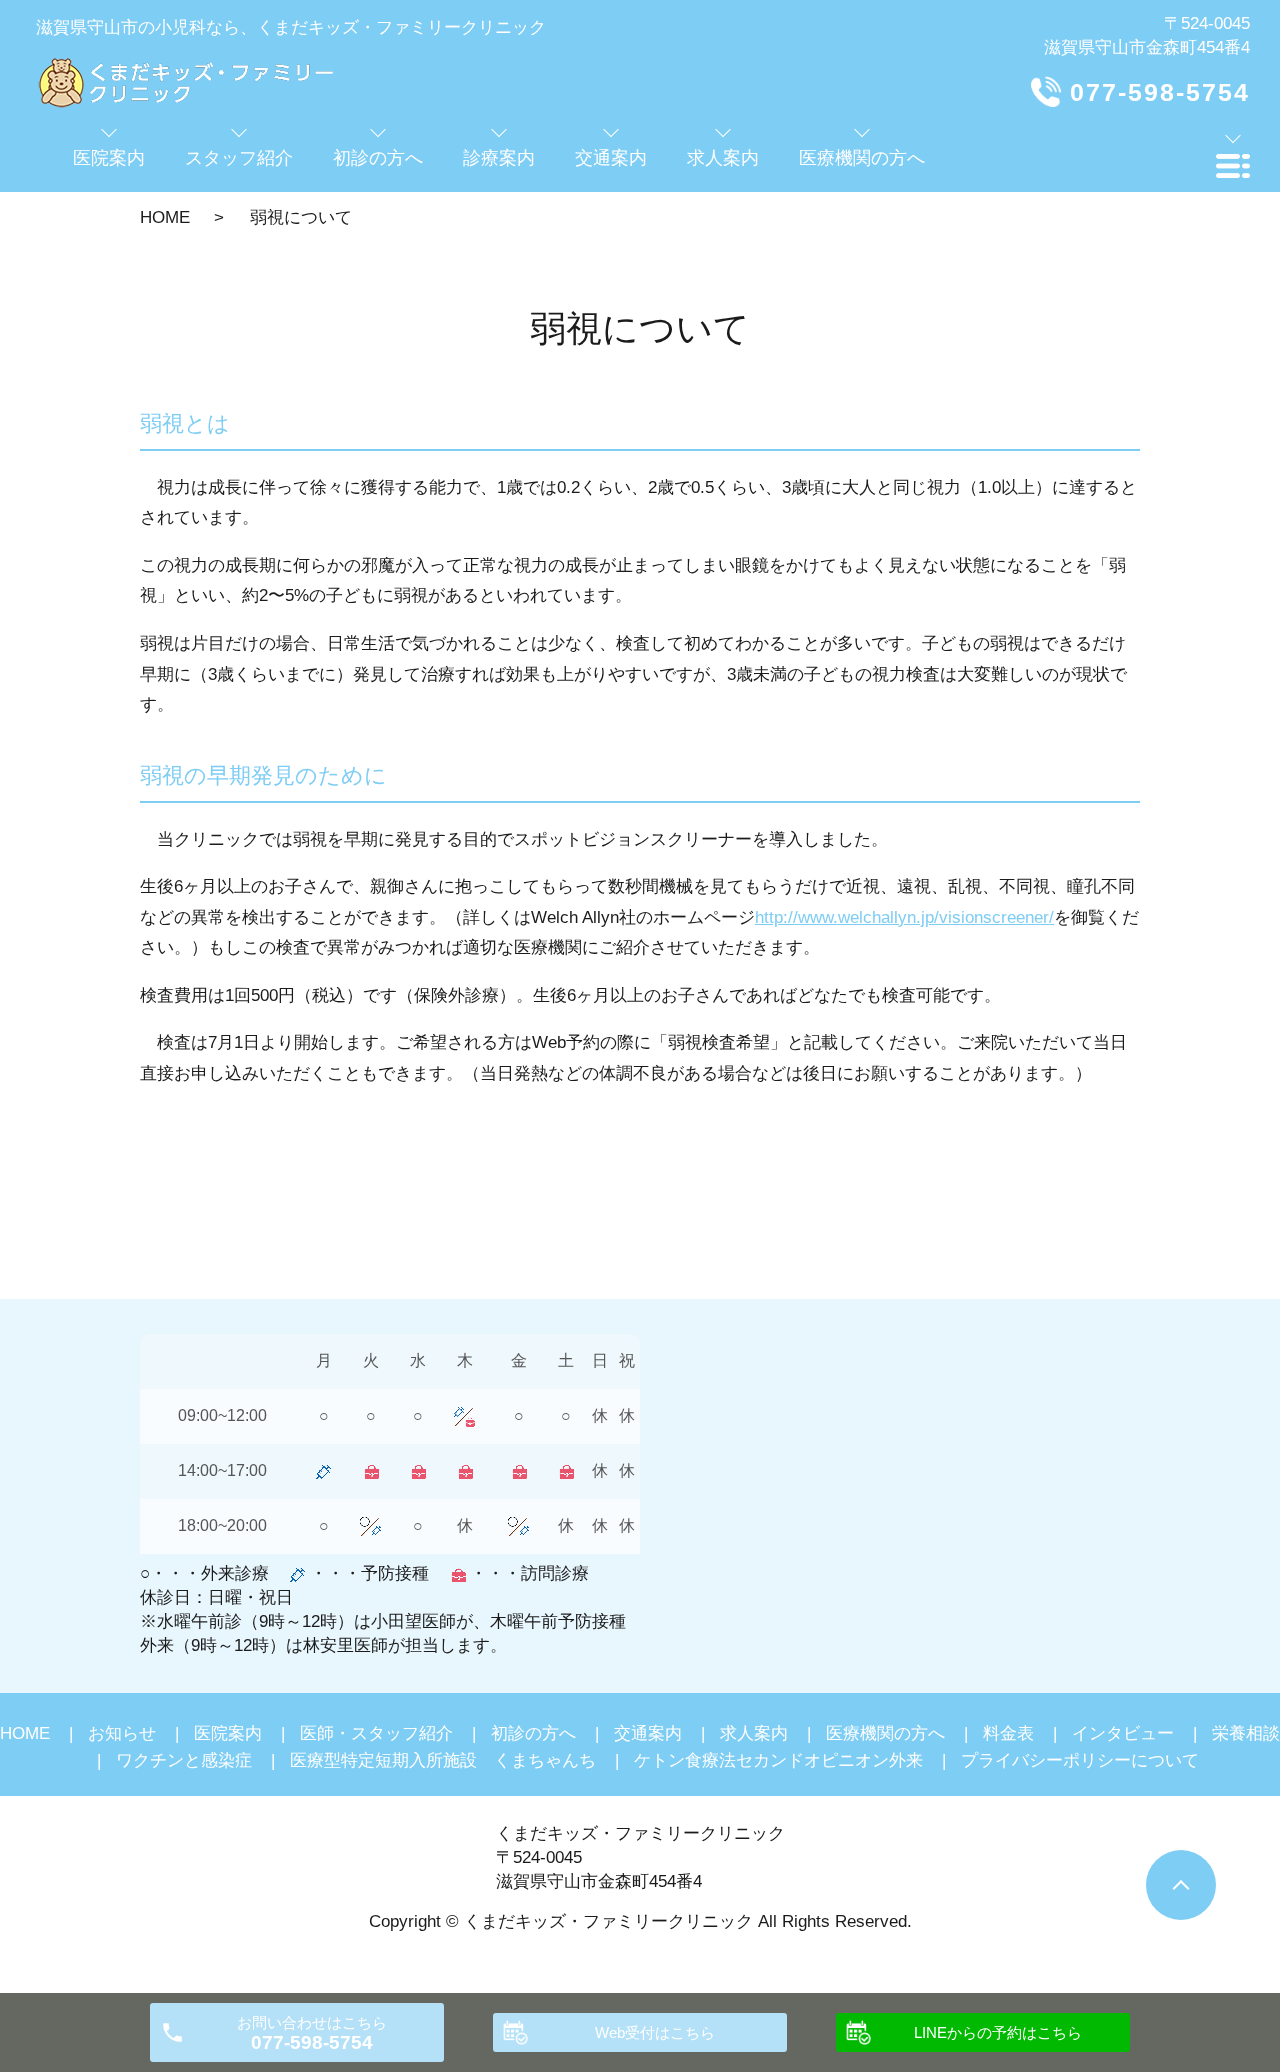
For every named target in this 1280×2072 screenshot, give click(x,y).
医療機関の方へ (885, 1733)
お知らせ (122, 1733)
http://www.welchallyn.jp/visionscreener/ (904, 917)
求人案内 (754, 1733)
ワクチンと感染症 (184, 1760)
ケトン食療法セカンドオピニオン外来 (778, 1760)
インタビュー (1123, 1733)
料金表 (1008, 1733)
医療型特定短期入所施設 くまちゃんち (443, 1760)
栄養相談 (1246, 1733)
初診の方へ (533, 1733)
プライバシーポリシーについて (1080, 1760)
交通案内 (648, 1733)
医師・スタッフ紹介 (376, 1733)
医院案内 (228, 1733)
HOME (165, 217)
